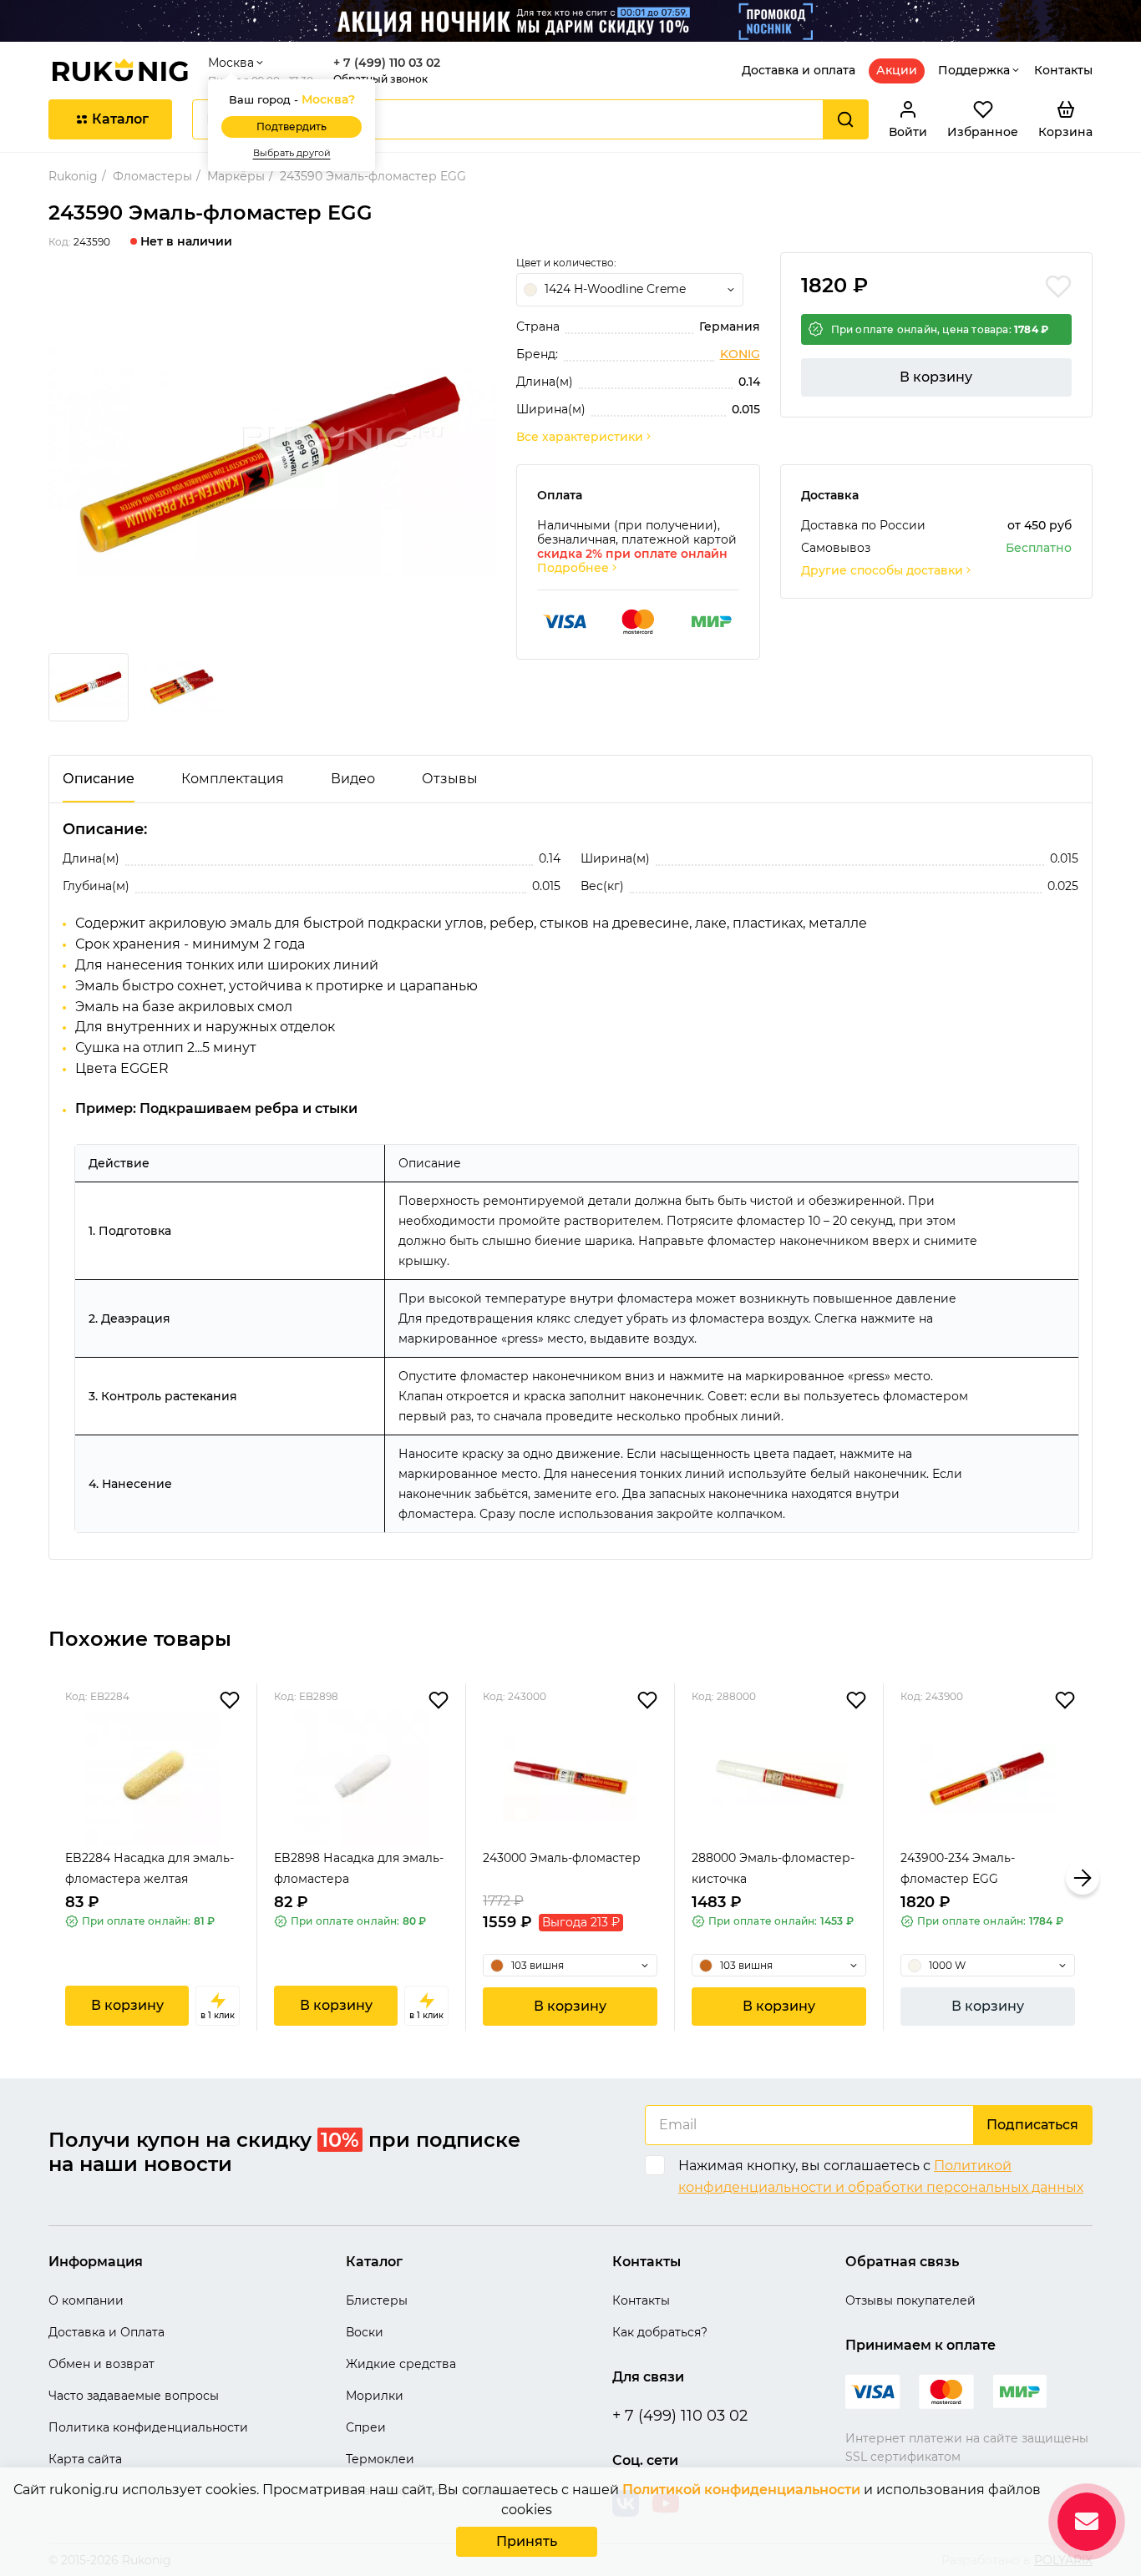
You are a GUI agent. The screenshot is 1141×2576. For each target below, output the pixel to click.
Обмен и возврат (101, 2364)
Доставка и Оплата (106, 2332)
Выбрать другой (292, 153)
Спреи (366, 2427)
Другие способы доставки (882, 571)
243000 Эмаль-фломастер (562, 1858)
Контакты (1063, 70)
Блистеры (377, 2300)
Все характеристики (580, 437)
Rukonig (73, 176)
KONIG (740, 354)
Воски (365, 2332)
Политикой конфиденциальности (741, 2490)
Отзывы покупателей (910, 2300)
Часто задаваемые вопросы (134, 2396)
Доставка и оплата (799, 70)
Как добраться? (660, 2332)
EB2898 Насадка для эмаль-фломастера (359, 1868)
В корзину (936, 377)
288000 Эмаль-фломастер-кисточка (773, 1868)
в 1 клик (218, 2015)
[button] (58, 1878)
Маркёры (236, 176)
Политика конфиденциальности (148, 2427)
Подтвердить (292, 127)
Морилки (375, 2396)
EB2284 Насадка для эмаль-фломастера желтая (150, 1868)
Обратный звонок (380, 79)
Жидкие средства (401, 2364)
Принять (527, 2541)
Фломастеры (152, 176)
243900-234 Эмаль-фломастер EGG (958, 1868)
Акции (897, 70)
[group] (272, 463)
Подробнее (573, 568)
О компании (86, 2300)
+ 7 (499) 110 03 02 (387, 63)
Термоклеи (380, 2459)
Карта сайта (85, 2459)
